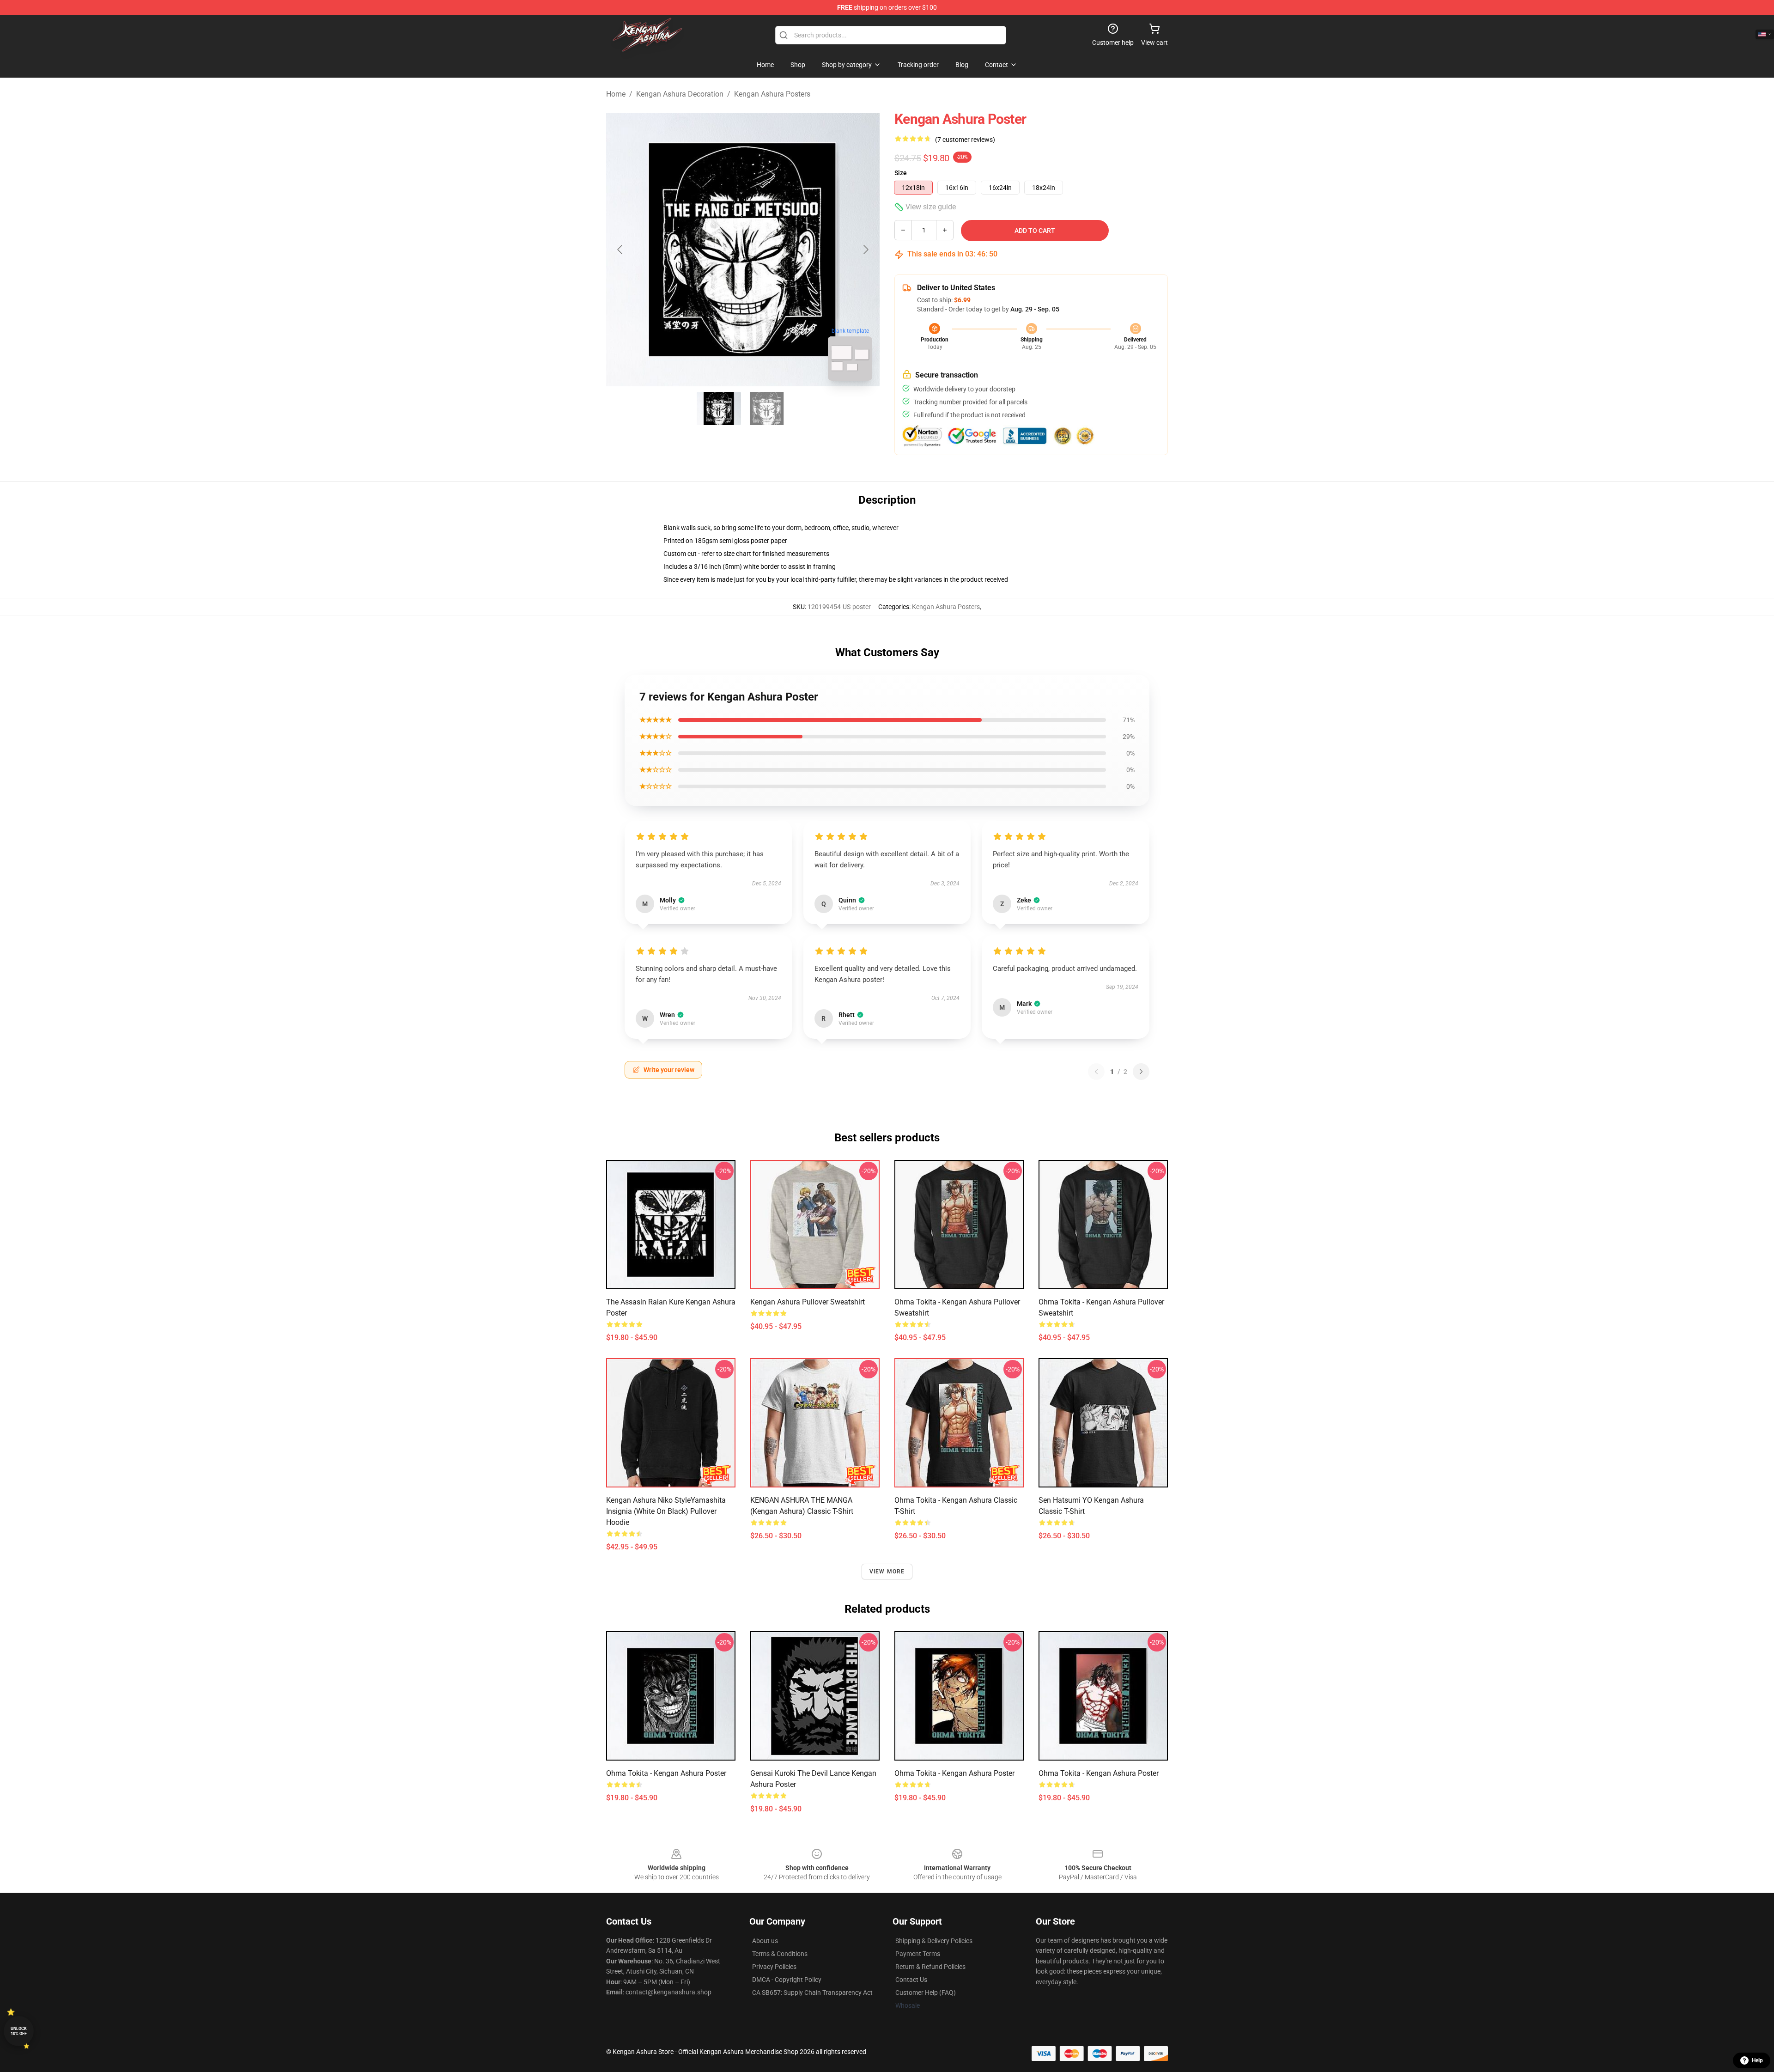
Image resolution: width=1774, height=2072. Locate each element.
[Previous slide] (620, 250)
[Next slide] (865, 250)
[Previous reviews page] (1096, 1072)
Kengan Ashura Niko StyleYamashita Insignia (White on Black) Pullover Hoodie (666, 1511)
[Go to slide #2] (767, 408)
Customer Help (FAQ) (926, 1993)
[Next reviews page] (1141, 1072)
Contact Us (911, 1980)
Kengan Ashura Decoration (680, 94)
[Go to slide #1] (719, 408)
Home (616, 94)
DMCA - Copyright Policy (787, 1980)
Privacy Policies (774, 1967)
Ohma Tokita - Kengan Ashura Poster (666, 1773)
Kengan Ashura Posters (772, 94)
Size (901, 173)
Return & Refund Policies (930, 1967)
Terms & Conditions (780, 1954)
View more (887, 1572)
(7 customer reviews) (965, 140)
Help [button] (1757, 2060)
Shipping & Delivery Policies (934, 1941)
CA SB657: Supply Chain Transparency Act (812, 1993)
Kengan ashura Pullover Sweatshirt (808, 1302)
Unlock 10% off (19, 2031)
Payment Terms (918, 1954)
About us (765, 1941)
